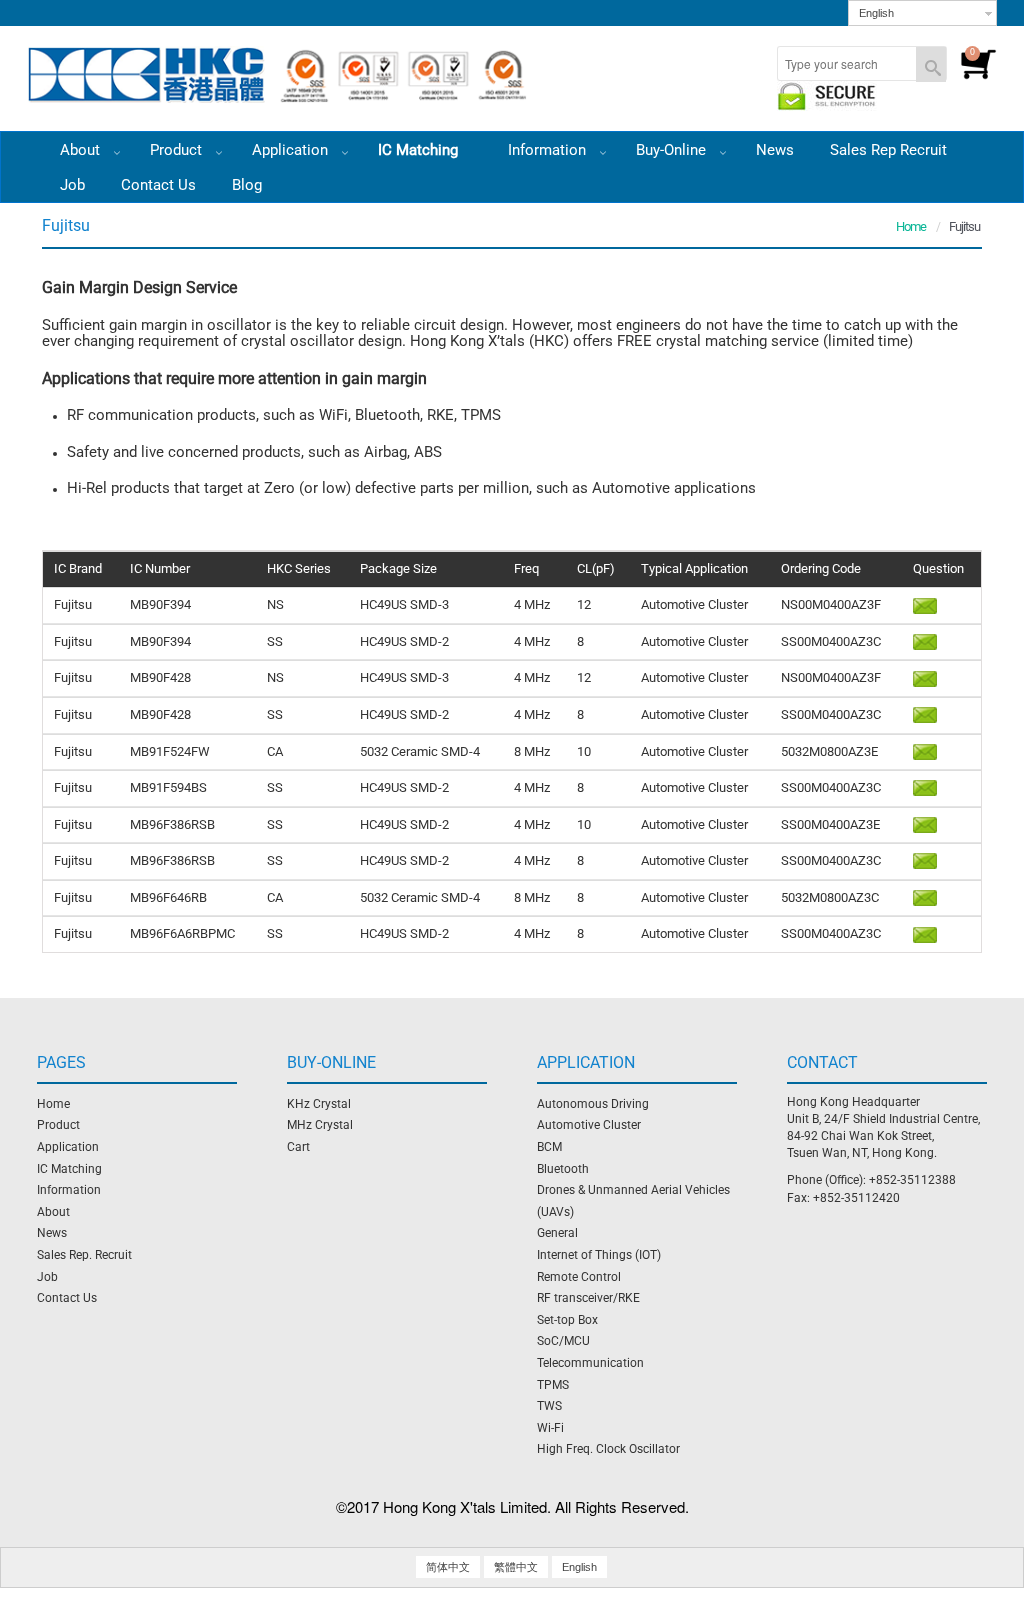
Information (69, 1190)
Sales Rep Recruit (888, 150)
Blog (247, 185)
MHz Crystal (320, 1125)
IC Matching (420, 150)
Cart (298, 1147)
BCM (549, 1147)
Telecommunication (590, 1363)
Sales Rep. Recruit (84, 1255)
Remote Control (579, 1277)
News (775, 150)
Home (911, 226)
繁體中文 (516, 1567)
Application (292, 150)
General (557, 1233)
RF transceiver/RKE (588, 1298)
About (53, 1212)
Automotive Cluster (589, 1125)
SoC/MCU (563, 1341)
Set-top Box (567, 1320)
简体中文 (448, 1567)
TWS (549, 1406)
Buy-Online (673, 150)
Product (178, 150)
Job (72, 185)
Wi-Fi (550, 1428)
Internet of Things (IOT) (599, 1255)
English (876, 13)
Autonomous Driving (593, 1104)
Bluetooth (563, 1169)
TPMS (553, 1385)
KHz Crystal (319, 1104)
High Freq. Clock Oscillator (608, 1449)
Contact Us (158, 185)
